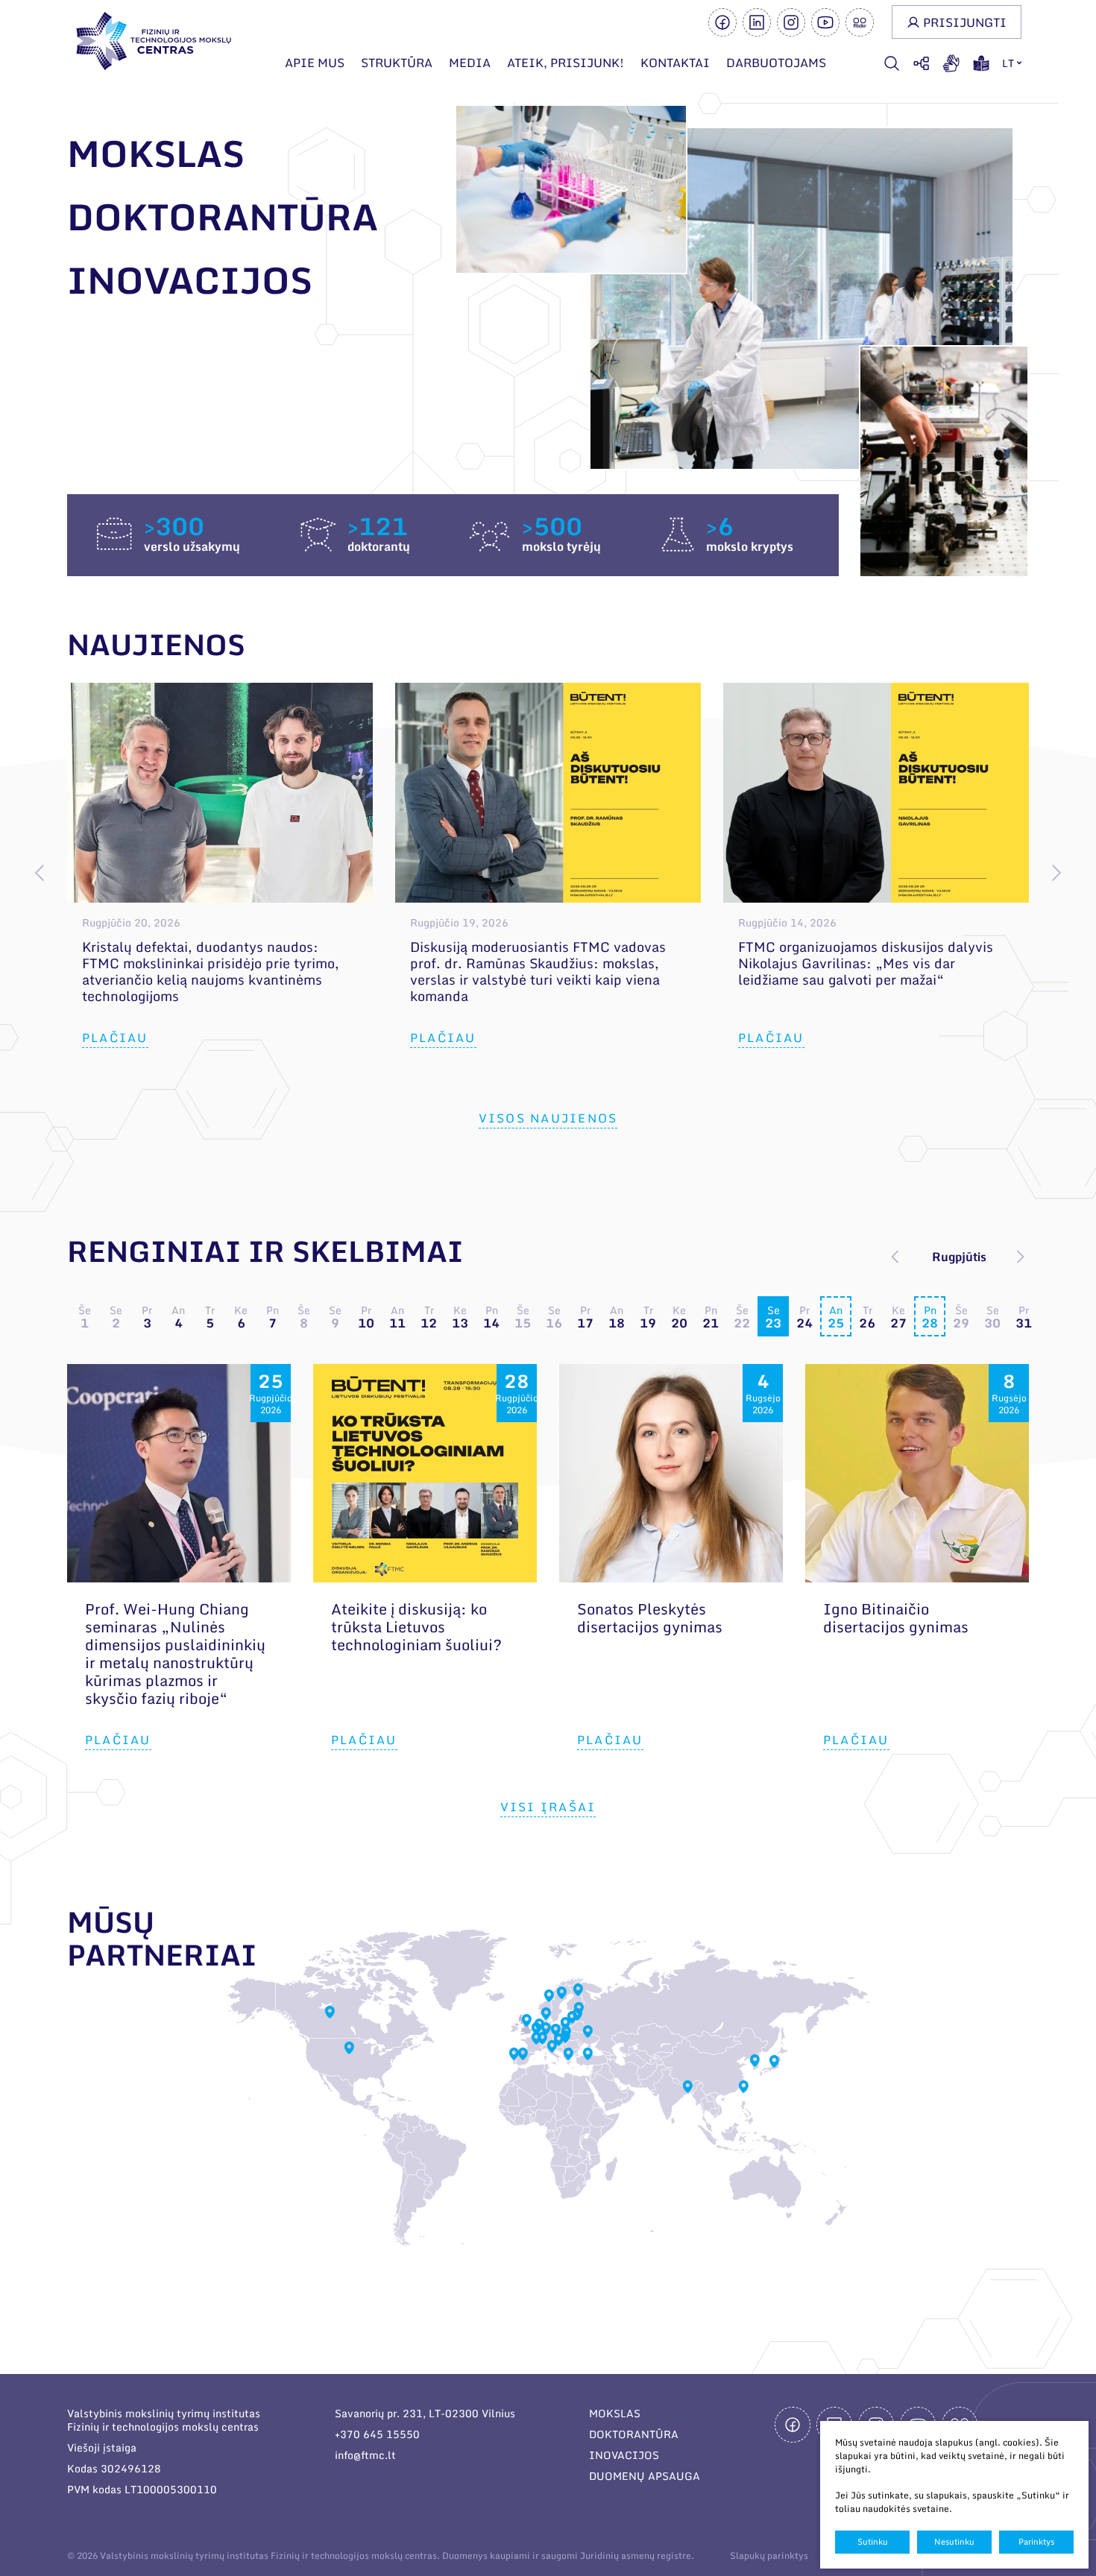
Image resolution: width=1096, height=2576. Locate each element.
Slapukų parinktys (769, 2556)
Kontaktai (675, 63)
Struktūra (397, 63)
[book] (981, 63)
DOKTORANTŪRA (634, 2434)
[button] (1056, 873)
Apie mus (315, 63)
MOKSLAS (615, 2413)
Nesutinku (954, 2542)
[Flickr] (860, 22)
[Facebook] (722, 22)
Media (470, 63)
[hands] (951, 63)
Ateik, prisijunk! (566, 63)
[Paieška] (892, 63)
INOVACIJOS (624, 2455)
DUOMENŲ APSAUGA (645, 2476)
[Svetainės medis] (922, 63)
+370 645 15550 (377, 2434)
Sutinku (873, 2542)
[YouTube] (825, 22)
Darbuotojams (776, 63)
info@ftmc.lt (365, 2455)
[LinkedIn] (757, 22)
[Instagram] (791, 22)
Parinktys (1036, 2542)
